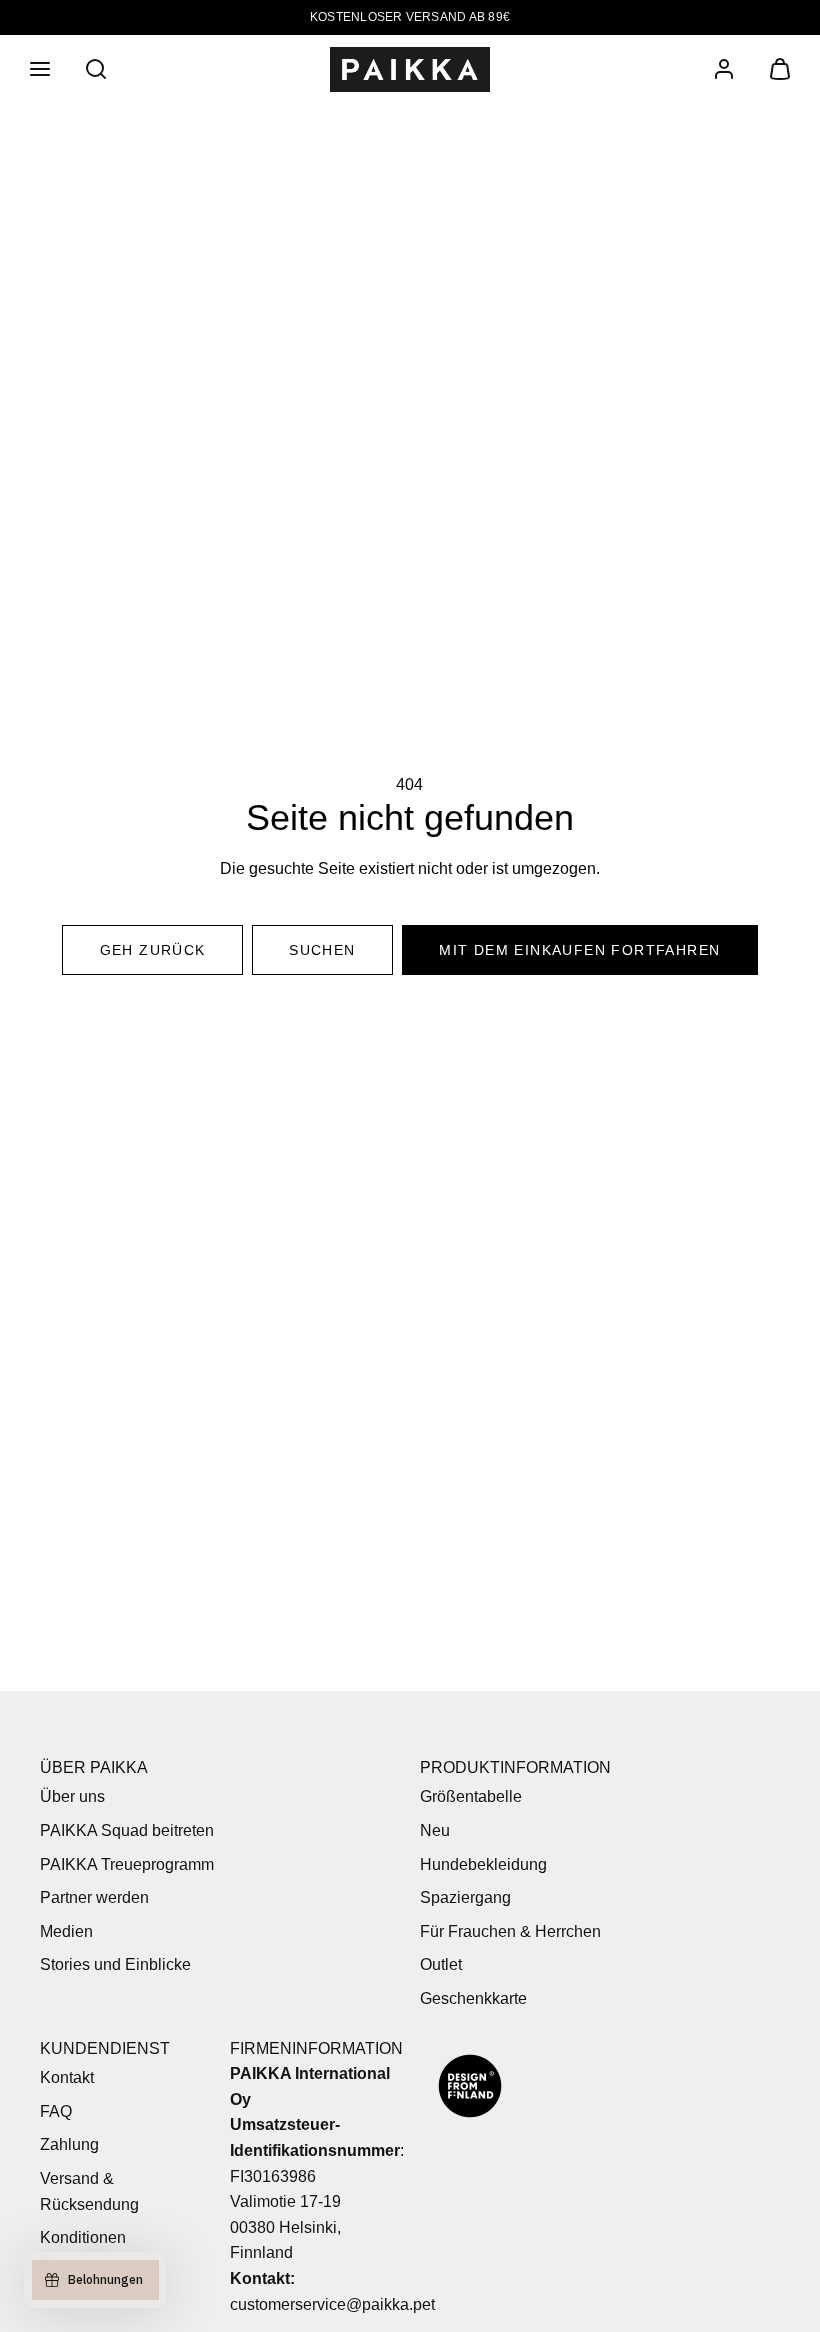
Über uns (72, 1796)
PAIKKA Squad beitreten (127, 1830)
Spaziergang (465, 1897)
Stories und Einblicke (115, 1964)
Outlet (441, 1964)
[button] (40, 69)
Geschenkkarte (473, 1998)
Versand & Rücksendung (89, 2191)
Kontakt (67, 2077)
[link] (724, 69)
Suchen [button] (322, 950)
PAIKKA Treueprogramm (127, 1864)
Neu (435, 1830)
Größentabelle (471, 1796)
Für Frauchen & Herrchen (510, 1931)
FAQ (56, 2111)
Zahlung (69, 2144)
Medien (66, 1931)
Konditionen (83, 2237)
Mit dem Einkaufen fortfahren (579, 950)
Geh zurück (153, 950)
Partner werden (94, 1897)
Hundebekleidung (483, 1864)
